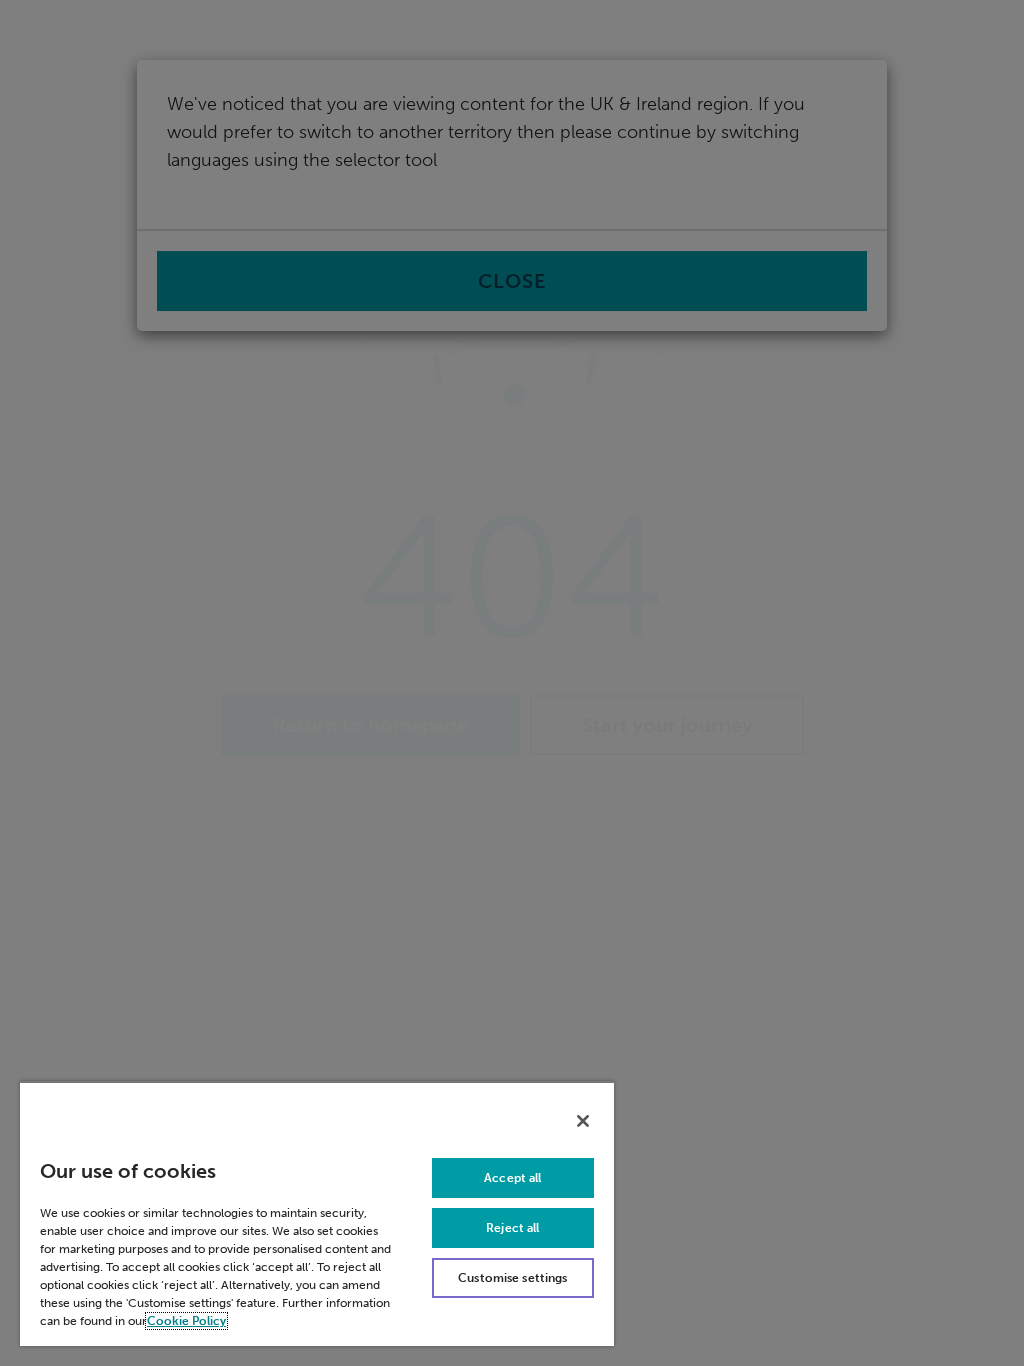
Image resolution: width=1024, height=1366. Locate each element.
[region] (317, 1213)
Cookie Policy (186, 1321)
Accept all (512, 1178)
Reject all (512, 1228)
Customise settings (512, 1278)
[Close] (583, 1121)
